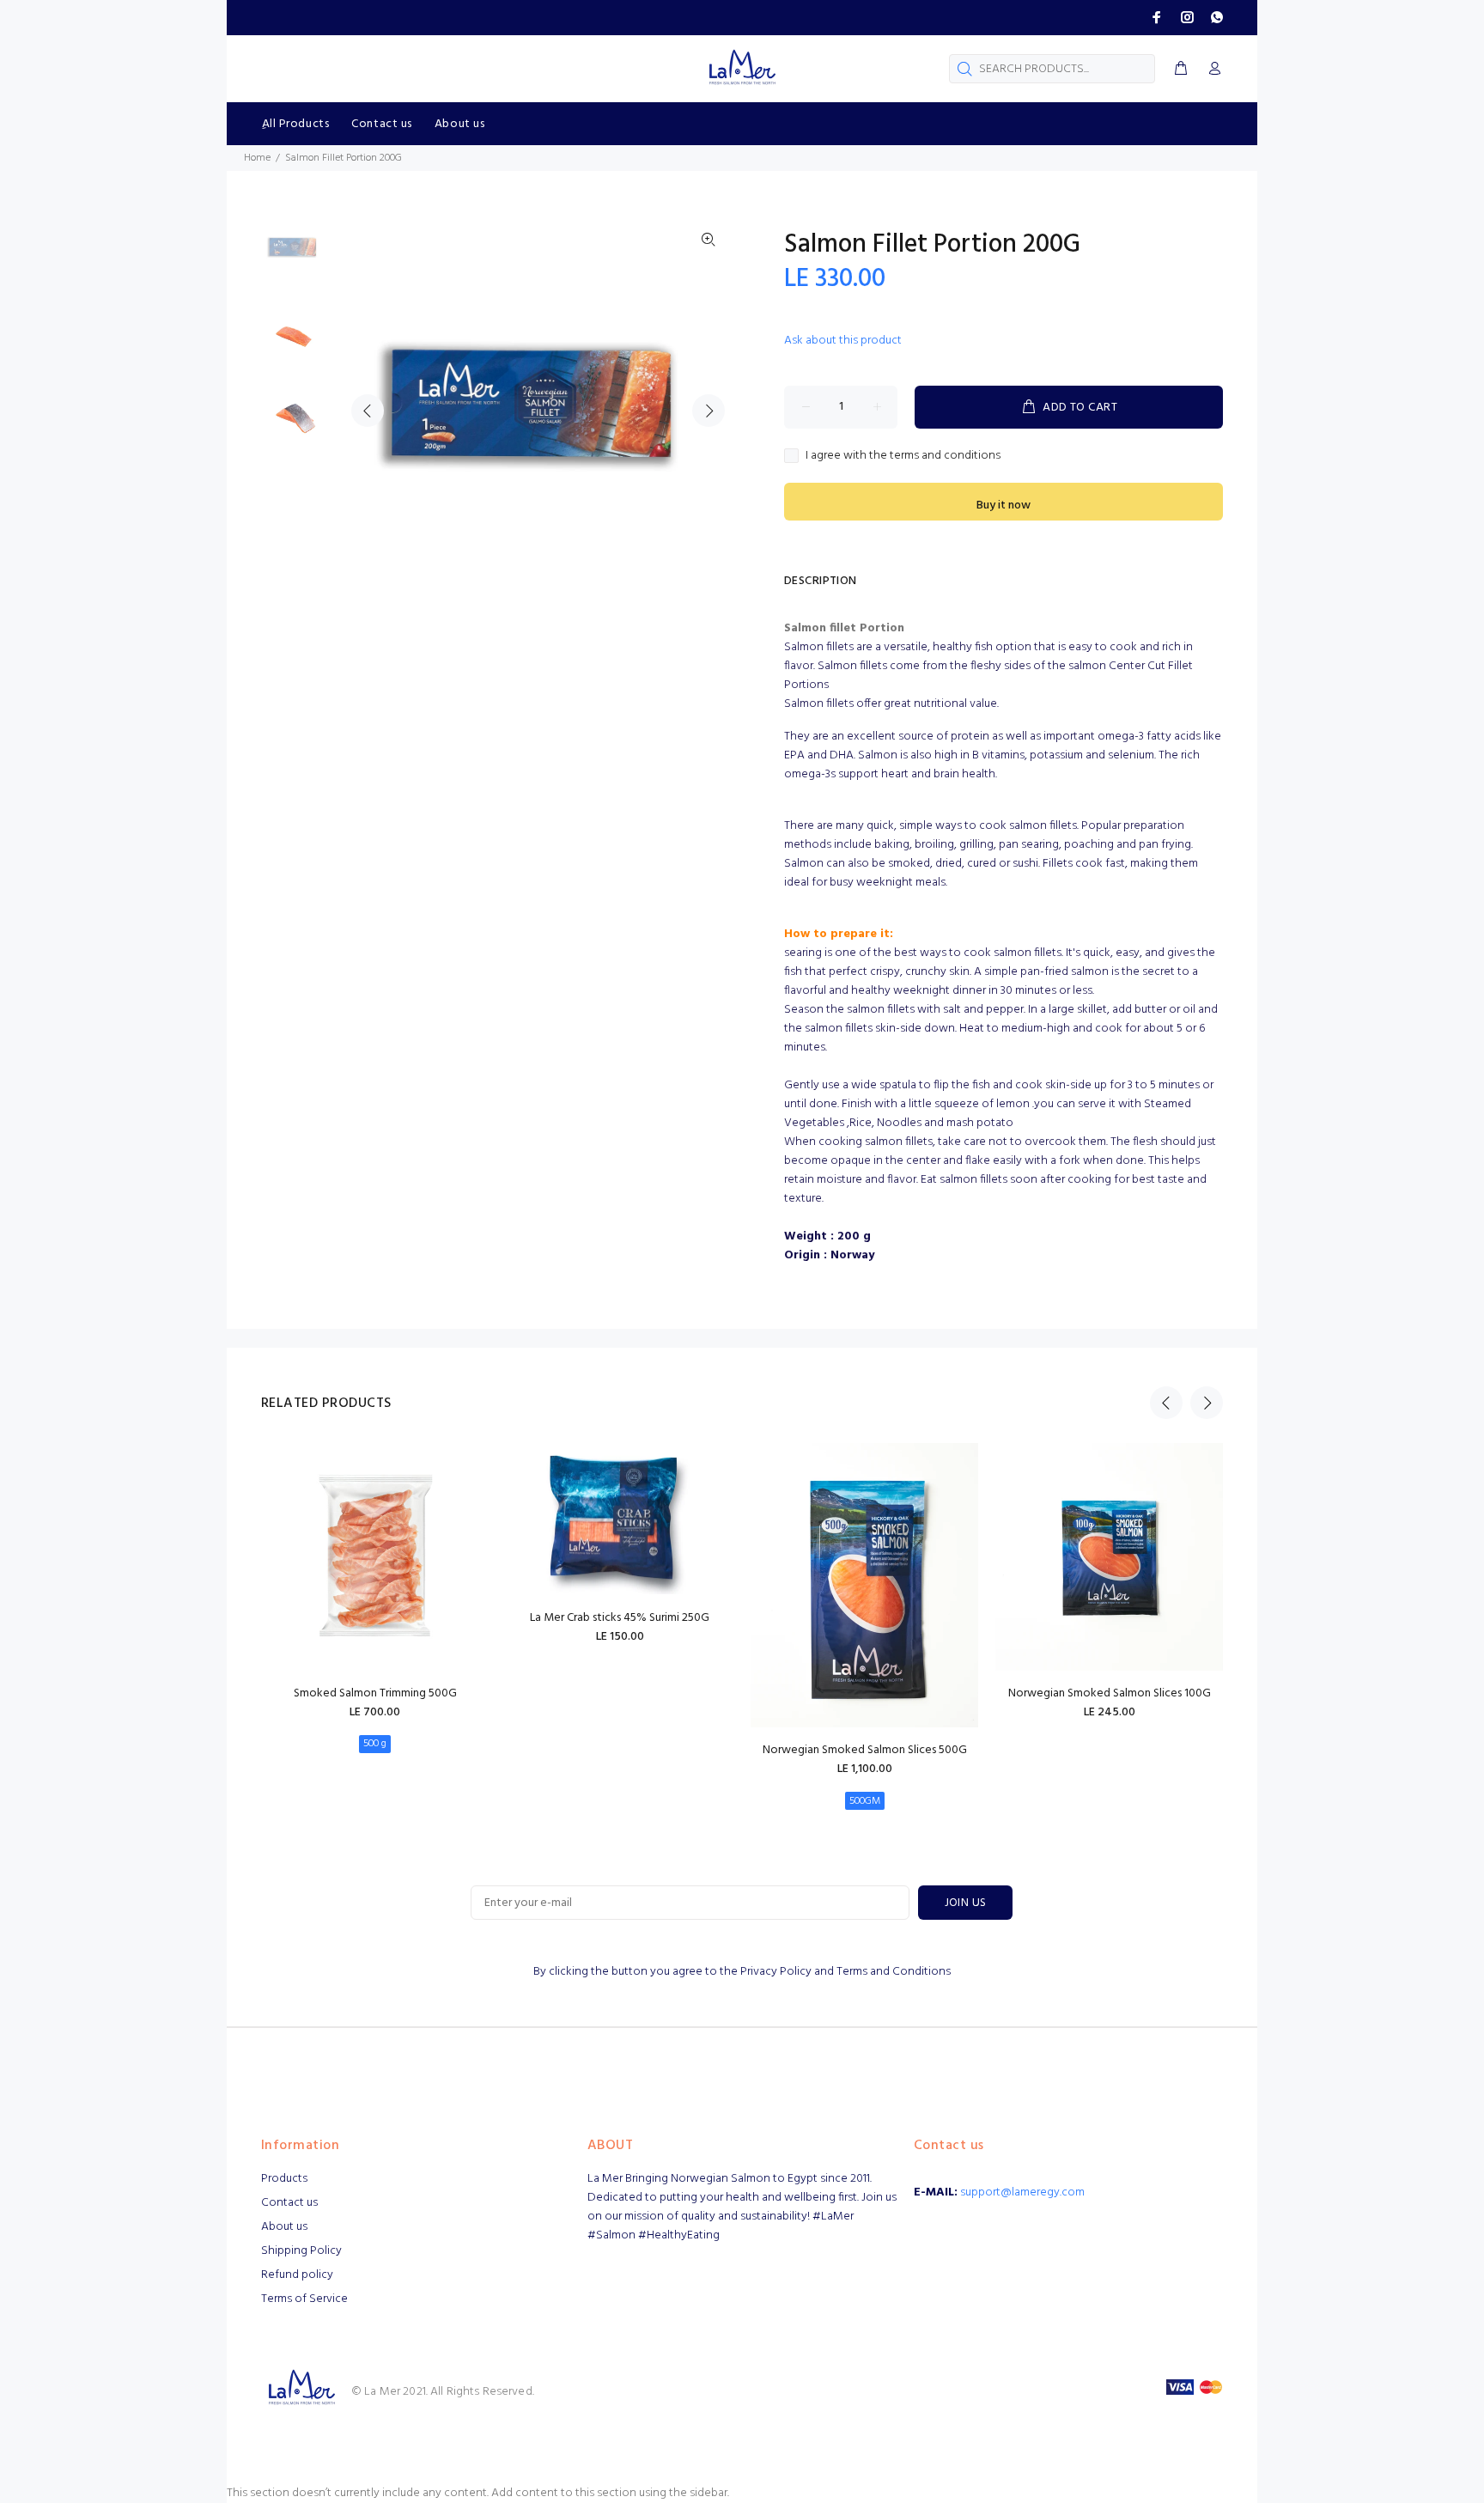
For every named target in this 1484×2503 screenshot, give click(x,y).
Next (709, 411)
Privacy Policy (776, 1972)
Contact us (289, 2203)
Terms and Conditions (894, 1972)
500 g (375, 1744)
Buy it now (1004, 505)
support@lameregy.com (1022, 2192)
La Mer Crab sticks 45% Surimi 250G (620, 1618)
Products (284, 2179)
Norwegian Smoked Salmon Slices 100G (1110, 1693)
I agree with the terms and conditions (903, 456)
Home (257, 158)
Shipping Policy (301, 2251)
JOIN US (966, 1903)
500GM (865, 1801)
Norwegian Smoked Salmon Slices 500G (865, 1750)
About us (284, 2227)
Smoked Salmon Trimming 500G (375, 1693)
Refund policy (297, 2275)
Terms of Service (304, 2299)
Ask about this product (843, 341)
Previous (368, 411)
